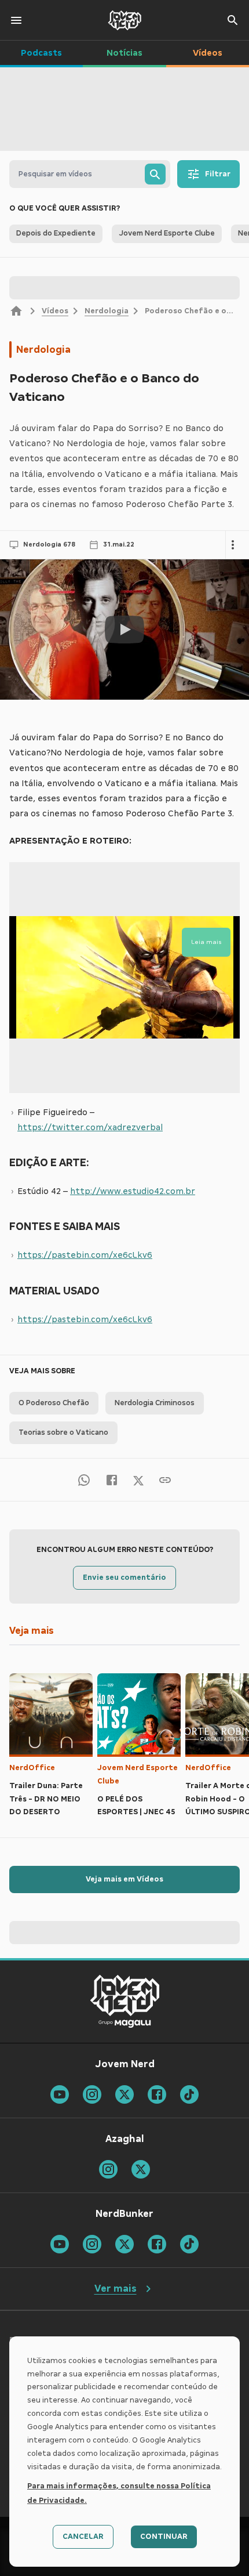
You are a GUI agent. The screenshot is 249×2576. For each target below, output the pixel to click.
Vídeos (55, 311)
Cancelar (83, 2537)
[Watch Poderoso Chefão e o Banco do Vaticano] (124, 629)
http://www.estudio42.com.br (133, 1191)
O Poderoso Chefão (54, 1403)
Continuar (164, 2537)
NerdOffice (32, 1768)
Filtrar (218, 174)
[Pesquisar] (155, 174)
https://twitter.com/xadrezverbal (90, 1127)
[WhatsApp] (84, 1480)
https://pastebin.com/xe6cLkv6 (85, 1255)
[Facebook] (112, 1480)
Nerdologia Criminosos (155, 1403)
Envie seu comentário (124, 1578)
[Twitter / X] (138, 1479)
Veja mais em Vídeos (124, 1879)
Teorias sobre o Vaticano (63, 1432)
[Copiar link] (165, 1480)
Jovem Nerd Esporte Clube (138, 1774)
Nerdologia (107, 311)
